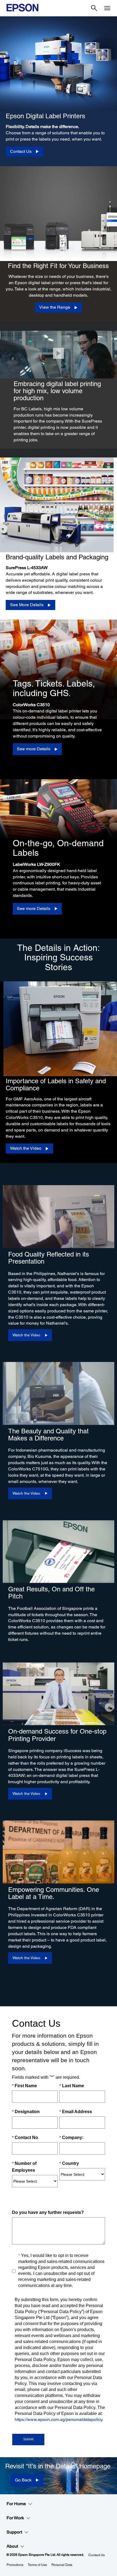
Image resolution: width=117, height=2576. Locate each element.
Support (14, 2532)
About (12, 2546)
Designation (26, 2112)
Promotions (15, 2565)
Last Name (72, 2086)
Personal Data (62, 2565)
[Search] (94, 8)
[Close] (59, 353)
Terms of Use (37, 2565)
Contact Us (97, 2555)
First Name (24, 2086)
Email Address (76, 2112)
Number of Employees (24, 2167)
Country (69, 2163)
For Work (15, 2518)
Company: (71, 2137)
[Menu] (107, 8)
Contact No (25, 2137)
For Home (16, 2504)
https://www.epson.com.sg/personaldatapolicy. (59, 2419)
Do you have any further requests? (48, 2212)
